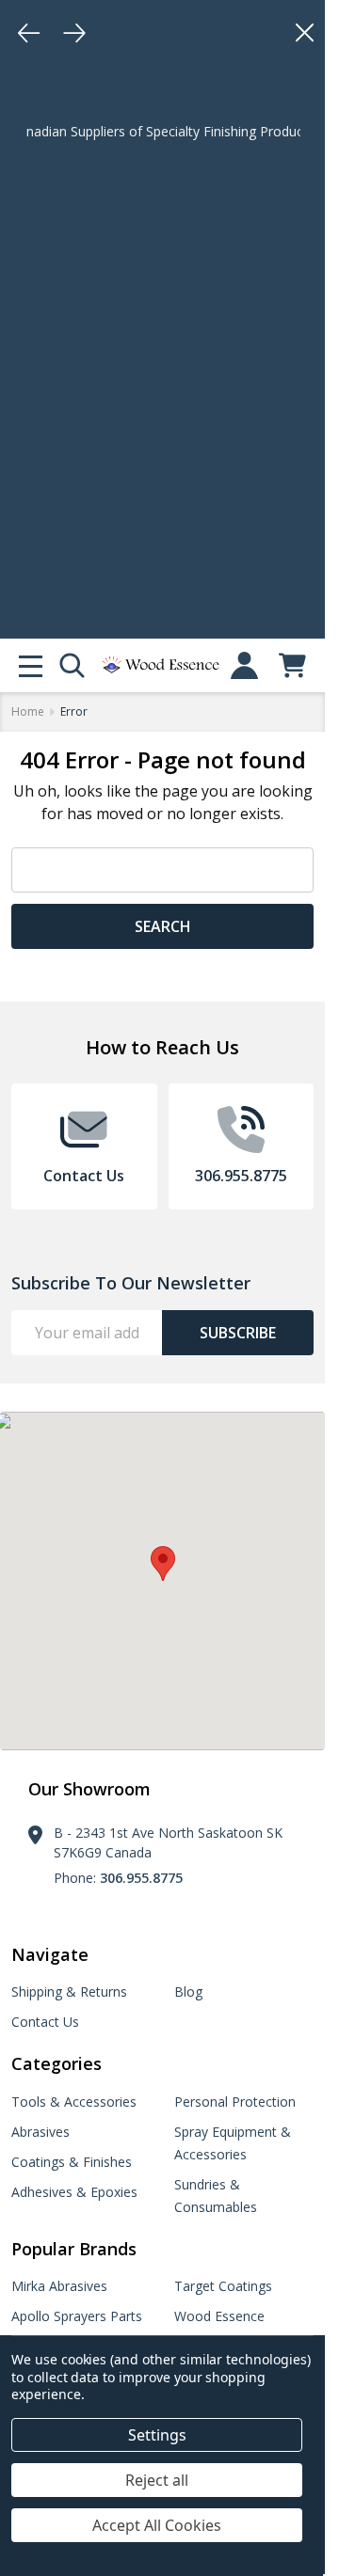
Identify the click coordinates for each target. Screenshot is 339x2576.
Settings (157, 2435)
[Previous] (29, 33)
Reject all (157, 2480)
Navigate (50, 1954)
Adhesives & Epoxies (74, 2192)
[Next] (74, 33)
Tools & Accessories (74, 2102)
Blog (188, 1991)
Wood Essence (219, 2316)
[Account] (244, 665)
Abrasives (40, 2132)
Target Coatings (223, 2286)
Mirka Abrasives (59, 2286)
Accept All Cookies (157, 2525)
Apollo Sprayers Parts (77, 2316)
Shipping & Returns (69, 1991)
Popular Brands (74, 2249)
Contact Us (45, 2022)
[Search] (72, 665)
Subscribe (238, 1333)
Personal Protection (235, 2102)
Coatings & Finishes (72, 2162)
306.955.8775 (141, 1878)
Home (28, 711)
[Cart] (292, 665)
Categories (56, 2063)
